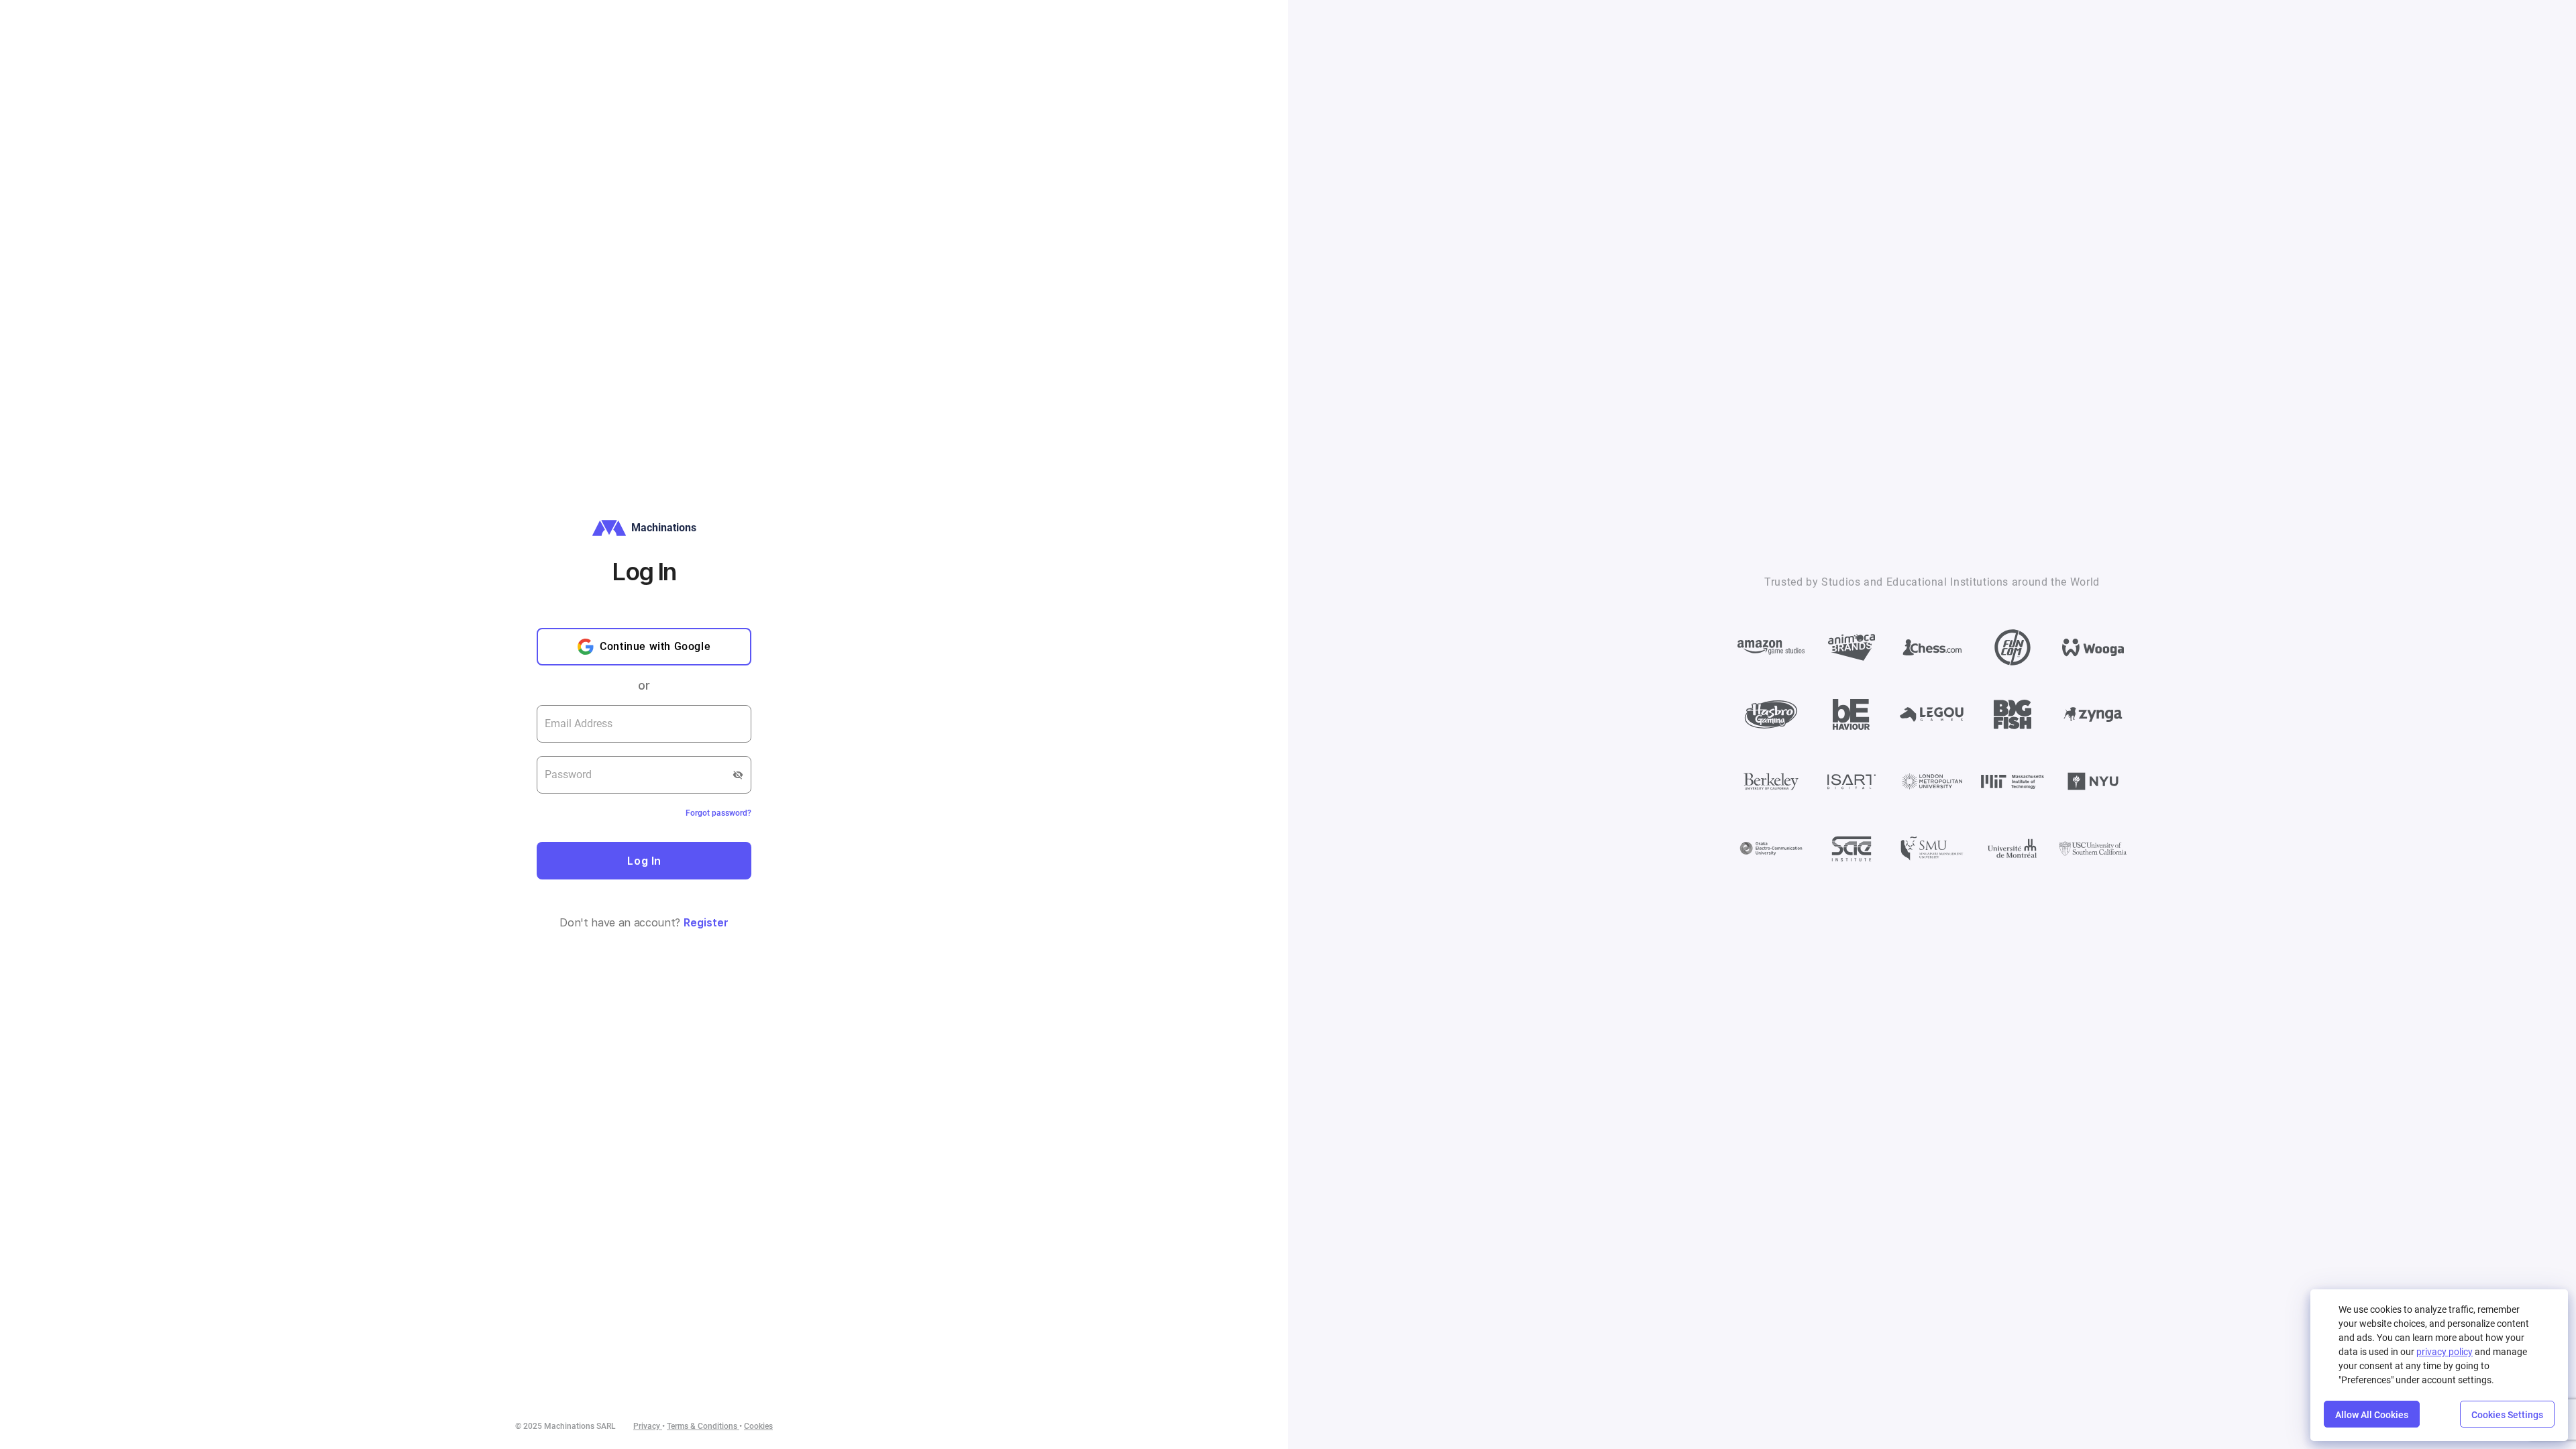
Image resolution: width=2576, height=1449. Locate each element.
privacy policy (2445, 1352)
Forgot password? (718, 813)
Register (706, 922)
